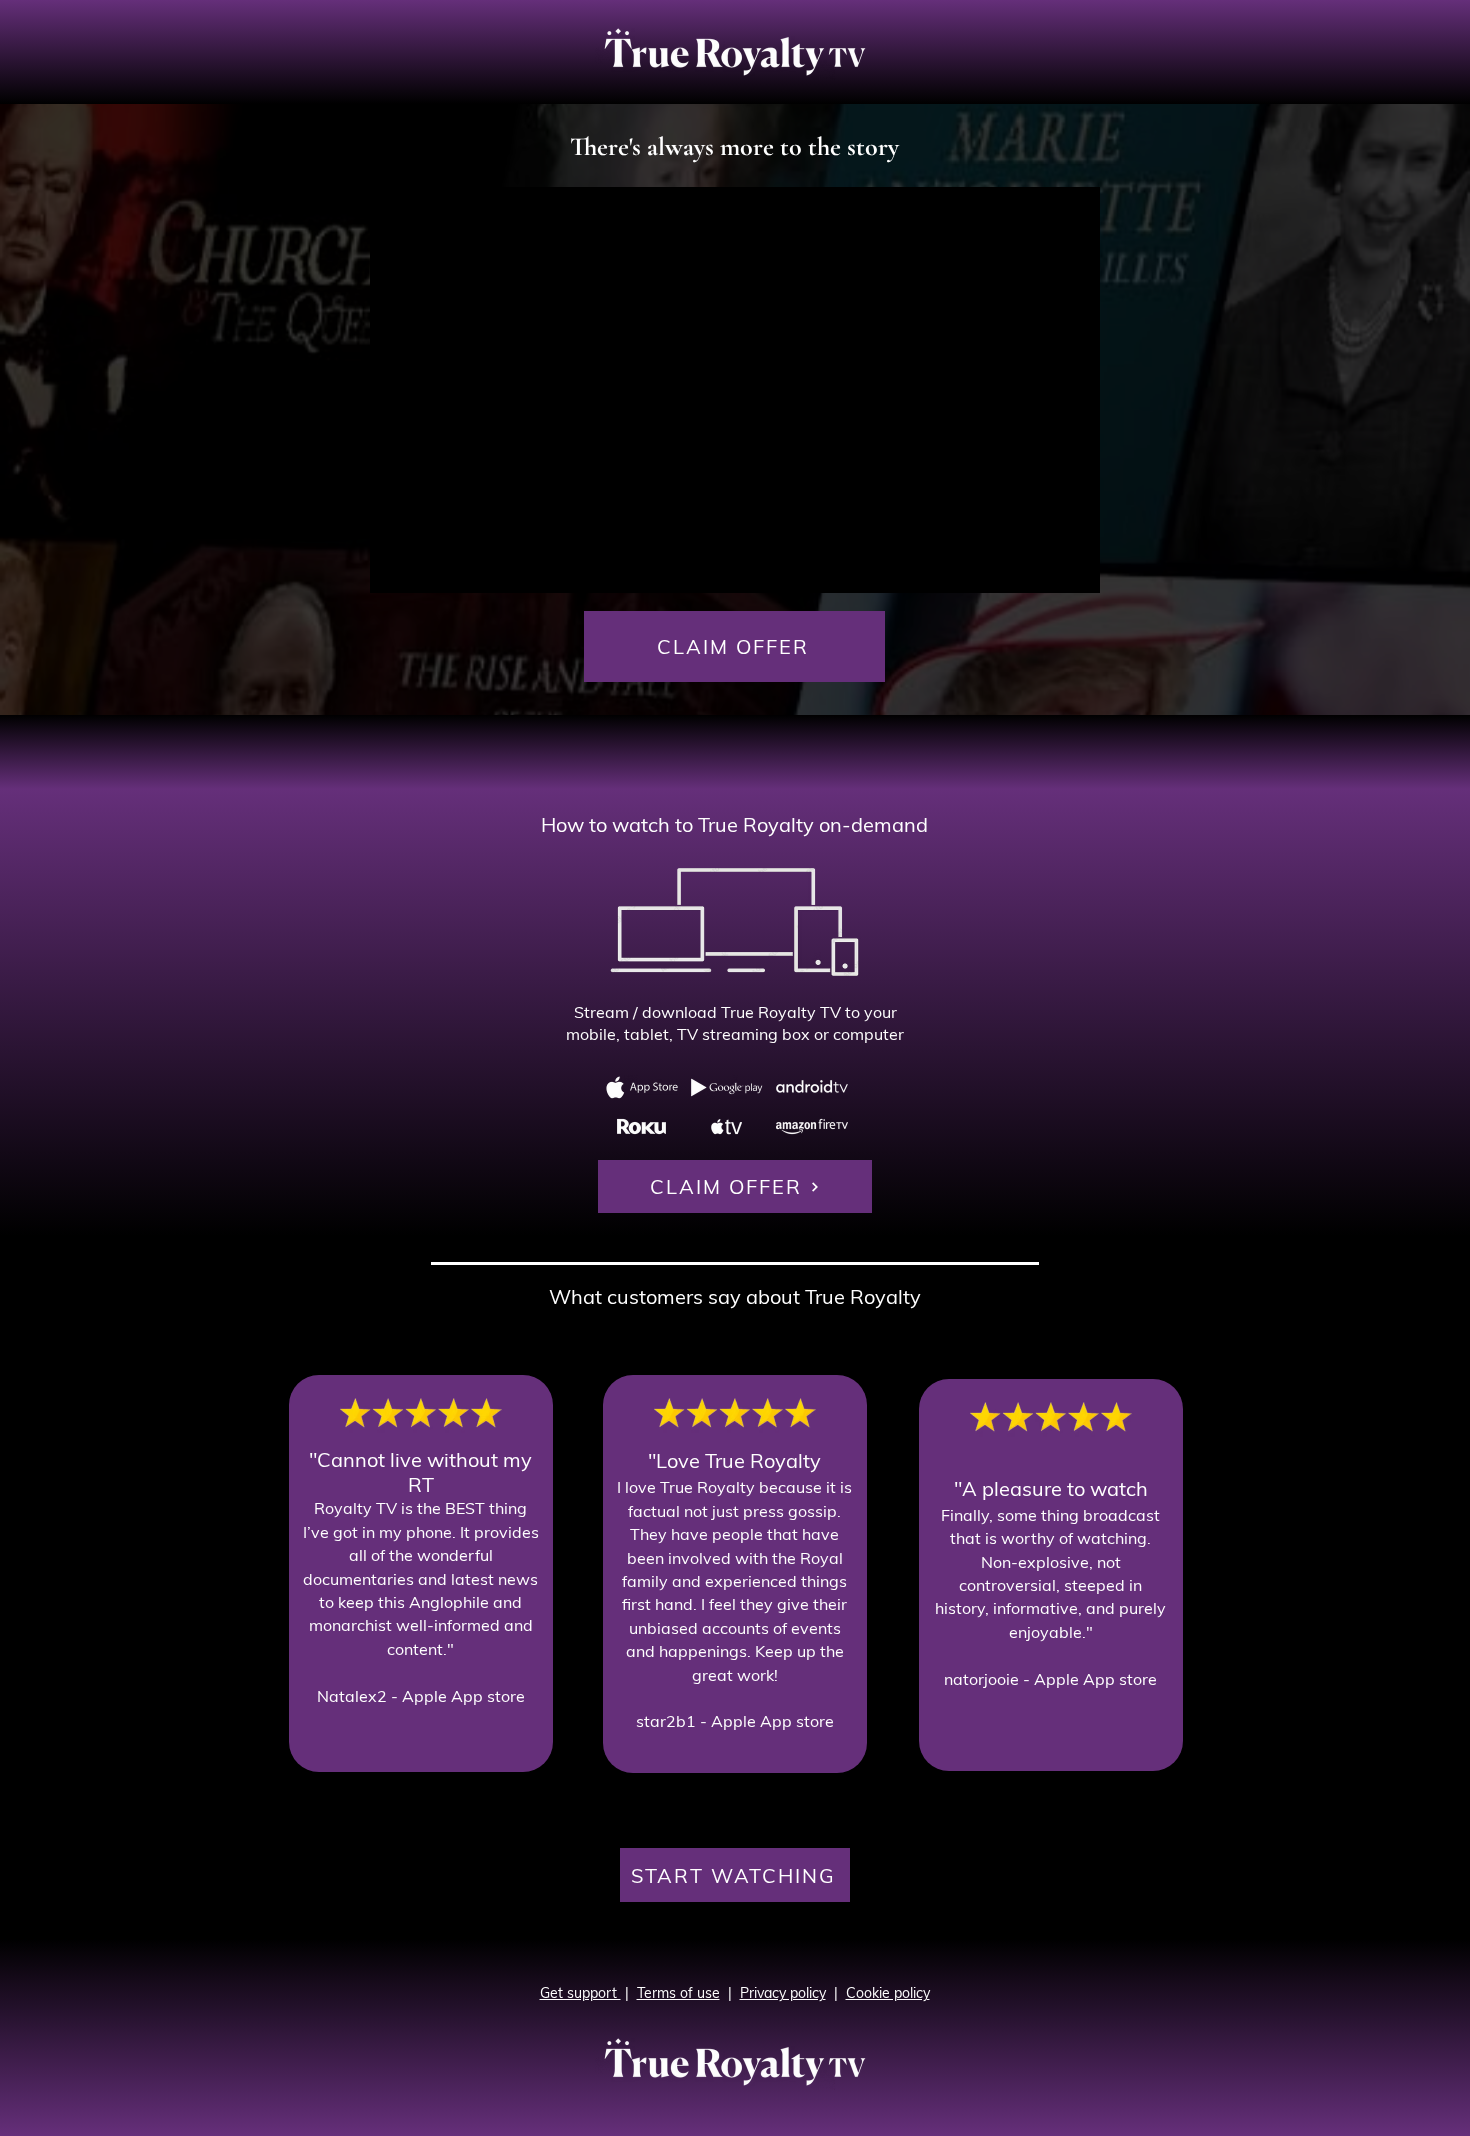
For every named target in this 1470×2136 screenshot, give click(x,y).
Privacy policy (783, 1993)
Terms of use (678, 1993)
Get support (580, 1993)
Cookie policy (888, 1993)
